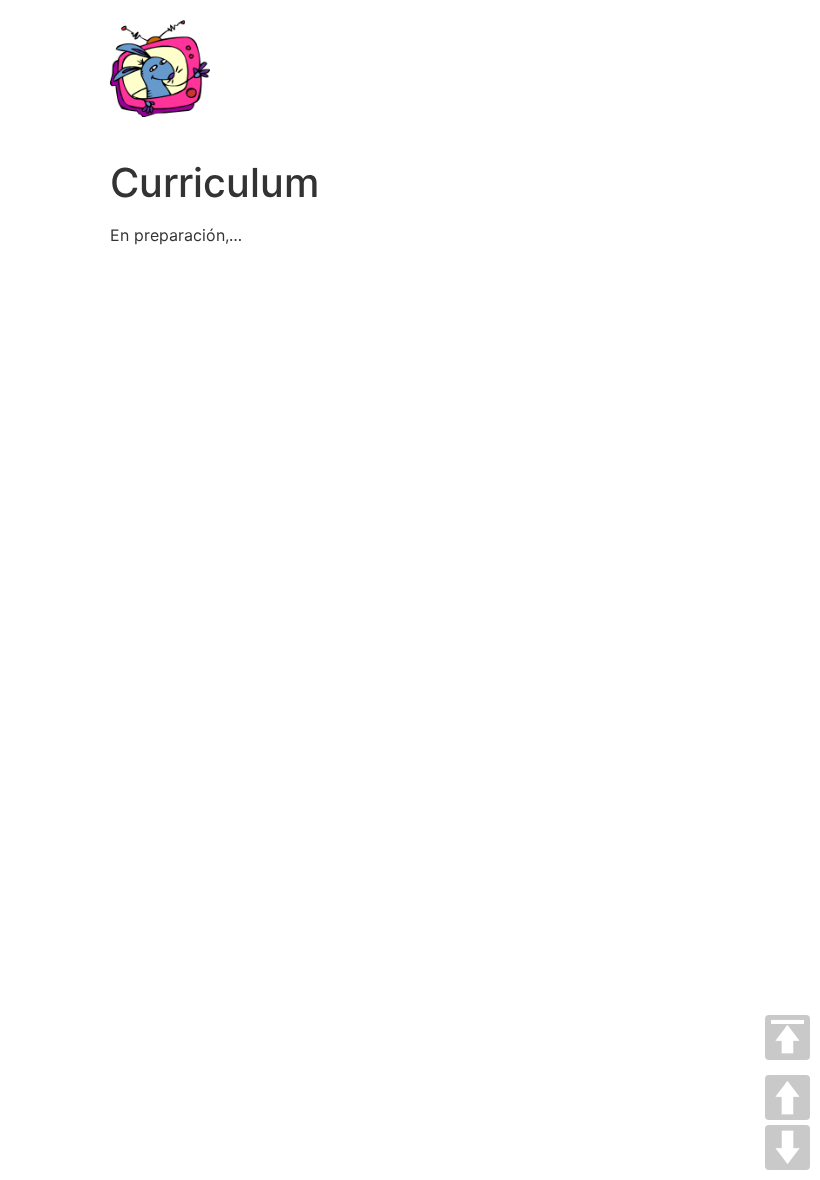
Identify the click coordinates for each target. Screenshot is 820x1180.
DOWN (787, 1147)
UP (787, 1097)
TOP (787, 1037)
